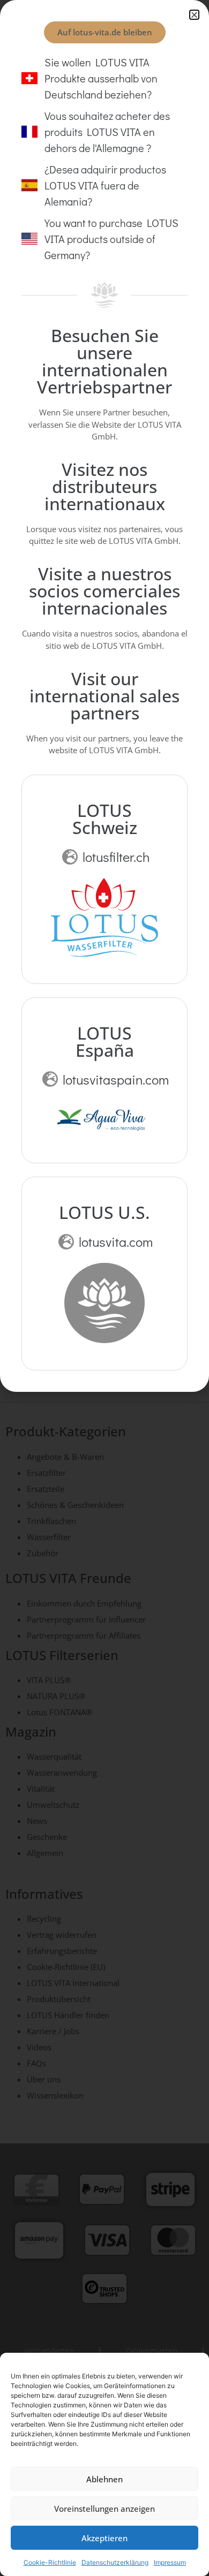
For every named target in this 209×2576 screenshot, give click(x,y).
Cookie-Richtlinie (50, 2562)
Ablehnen (104, 2479)
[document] (104, 1288)
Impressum (170, 2562)
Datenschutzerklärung (115, 2562)
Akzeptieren (104, 2538)
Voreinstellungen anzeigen (104, 2509)
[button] (194, 15)
